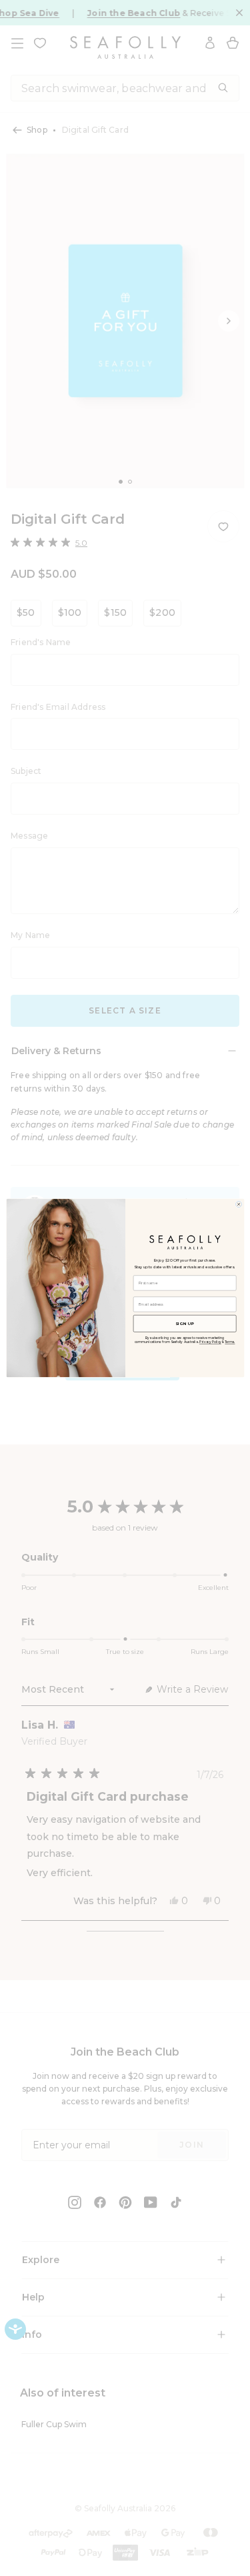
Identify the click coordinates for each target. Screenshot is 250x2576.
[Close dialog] (238, 1204)
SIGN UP (185, 1323)
